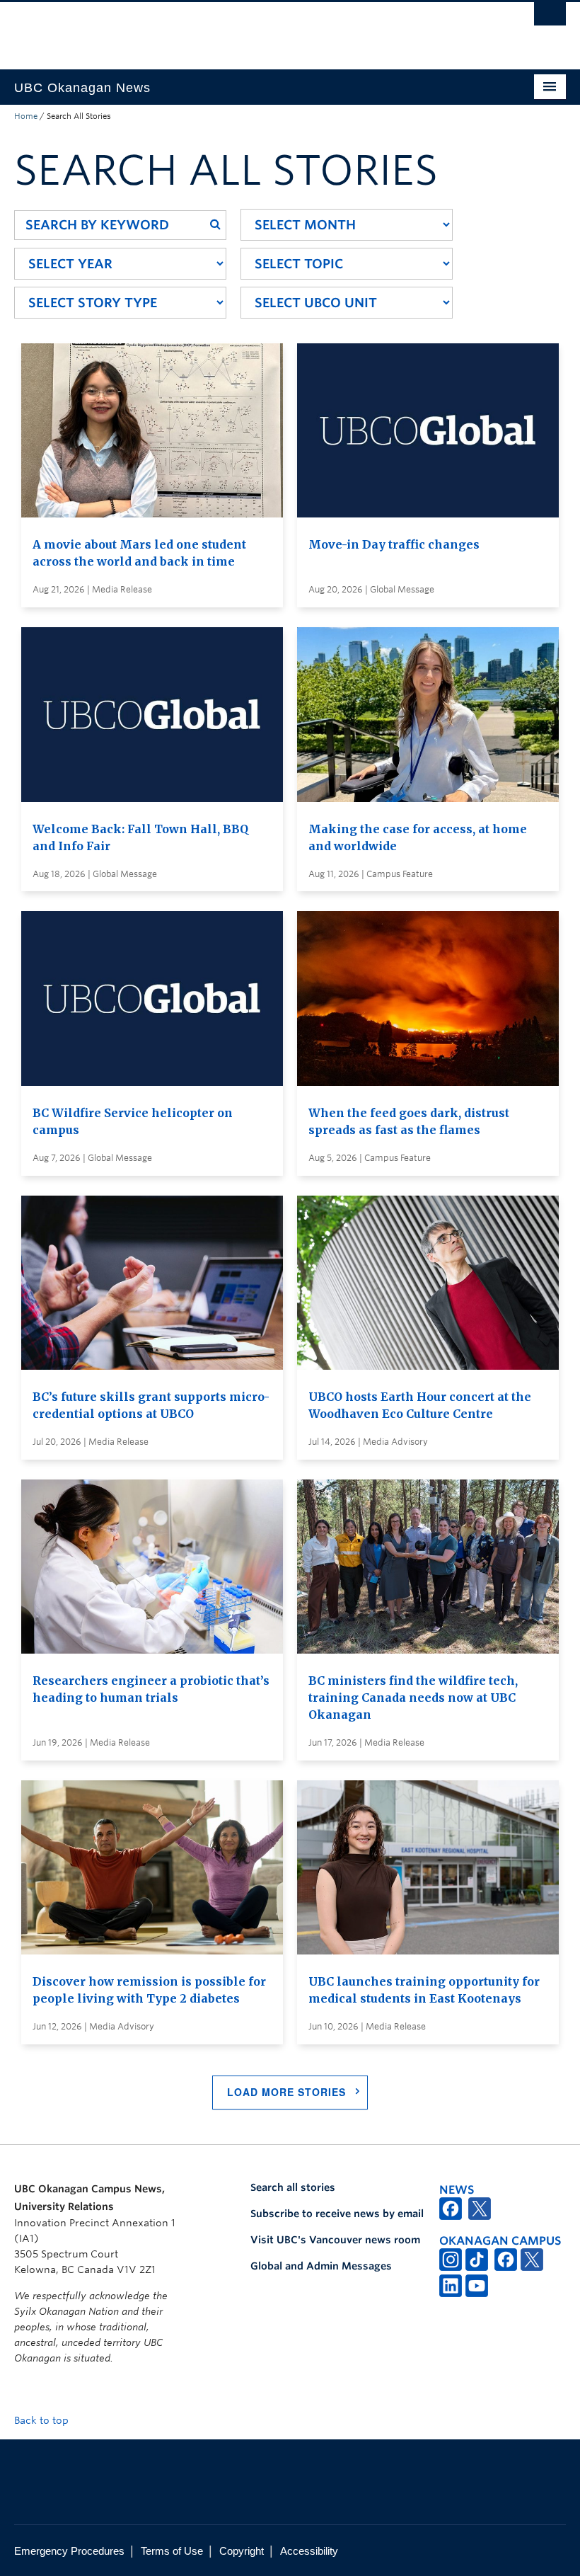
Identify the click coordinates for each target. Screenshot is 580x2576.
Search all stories (293, 2187)
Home (26, 116)
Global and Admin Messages (321, 2266)
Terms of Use (172, 2551)
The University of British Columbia (249, 29)
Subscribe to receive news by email (337, 2214)
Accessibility (309, 2551)
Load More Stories (286, 2092)
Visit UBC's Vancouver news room (335, 2240)
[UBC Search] (550, 18)
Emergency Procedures (69, 2551)
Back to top (43, 2420)
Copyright (242, 2551)
